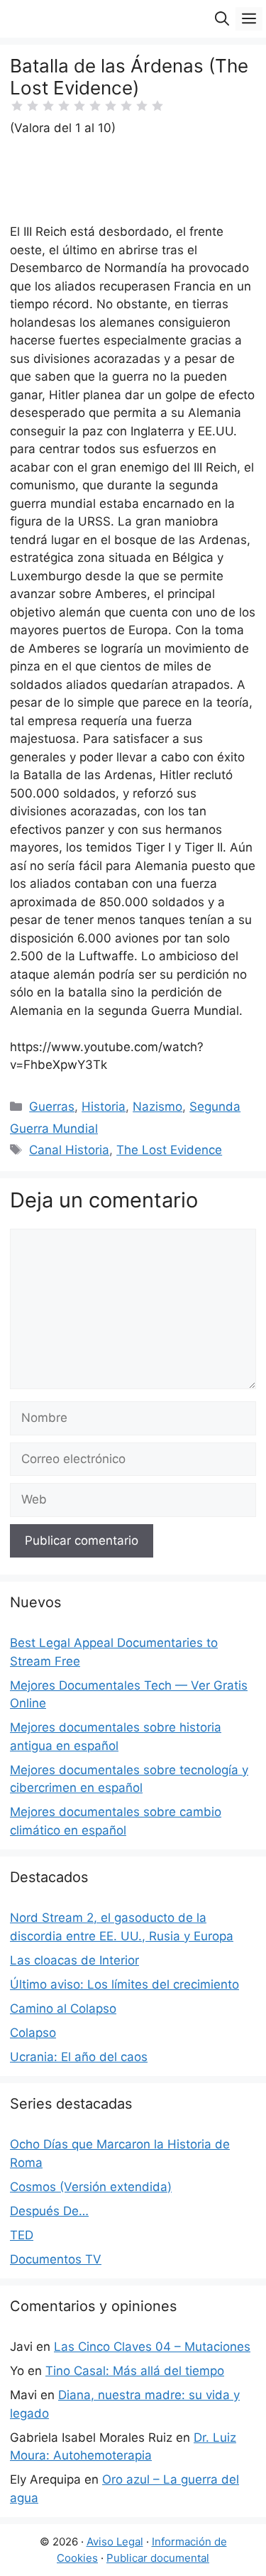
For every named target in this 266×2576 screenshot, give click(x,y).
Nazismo (157, 1107)
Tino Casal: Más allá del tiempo (135, 2371)
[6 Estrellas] (95, 106)
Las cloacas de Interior (74, 1960)
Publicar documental (158, 2558)
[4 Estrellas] (64, 106)
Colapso (33, 2033)
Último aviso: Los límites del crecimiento (124, 1984)
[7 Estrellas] (111, 106)
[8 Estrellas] (126, 106)
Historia (104, 1107)
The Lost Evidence (169, 1150)
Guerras (52, 1107)
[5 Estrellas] (79, 106)
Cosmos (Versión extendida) (91, 2187)
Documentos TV (56, 2259)
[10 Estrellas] (157, 106)
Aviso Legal (115, 2542)
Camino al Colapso (63, 2009)
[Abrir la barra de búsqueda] (222, 19)
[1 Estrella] (17, 106)
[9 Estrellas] (142, 106)
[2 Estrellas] (33, 106)
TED (22, 2235)
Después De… (49, 2211)
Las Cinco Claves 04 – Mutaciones (152, 2347)
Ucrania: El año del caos (79, 2057)
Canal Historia (69, 1150)
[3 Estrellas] (48, 106)
